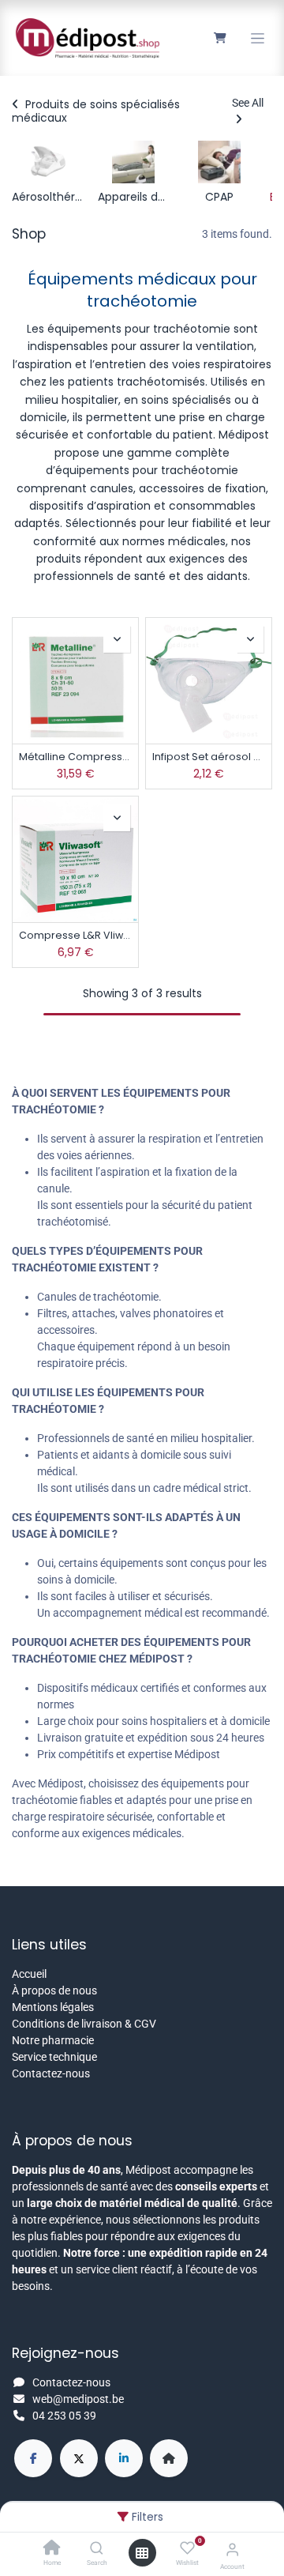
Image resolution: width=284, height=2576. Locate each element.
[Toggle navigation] (258, 38)
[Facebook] (33, 2458)
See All (248, 103)
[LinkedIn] (124, 2458)
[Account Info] (232, 2550)
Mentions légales (53, 2007)
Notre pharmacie (53, 2040)
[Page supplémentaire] (169, 2458)
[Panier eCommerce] (220, 38)
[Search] (97, 2549)
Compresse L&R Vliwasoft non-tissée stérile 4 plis (75, 935)
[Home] (52, 2549)
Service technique (54, 2057)
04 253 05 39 (64, 2416)
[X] (79, 2458)
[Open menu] (142, 2553)
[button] (117, 639)
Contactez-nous (51, 2073)
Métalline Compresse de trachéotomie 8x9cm (75, 757)
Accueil (29, 1974)
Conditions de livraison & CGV (84, 2024)
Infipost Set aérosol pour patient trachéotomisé (209, 757)
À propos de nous (54, 1990)
